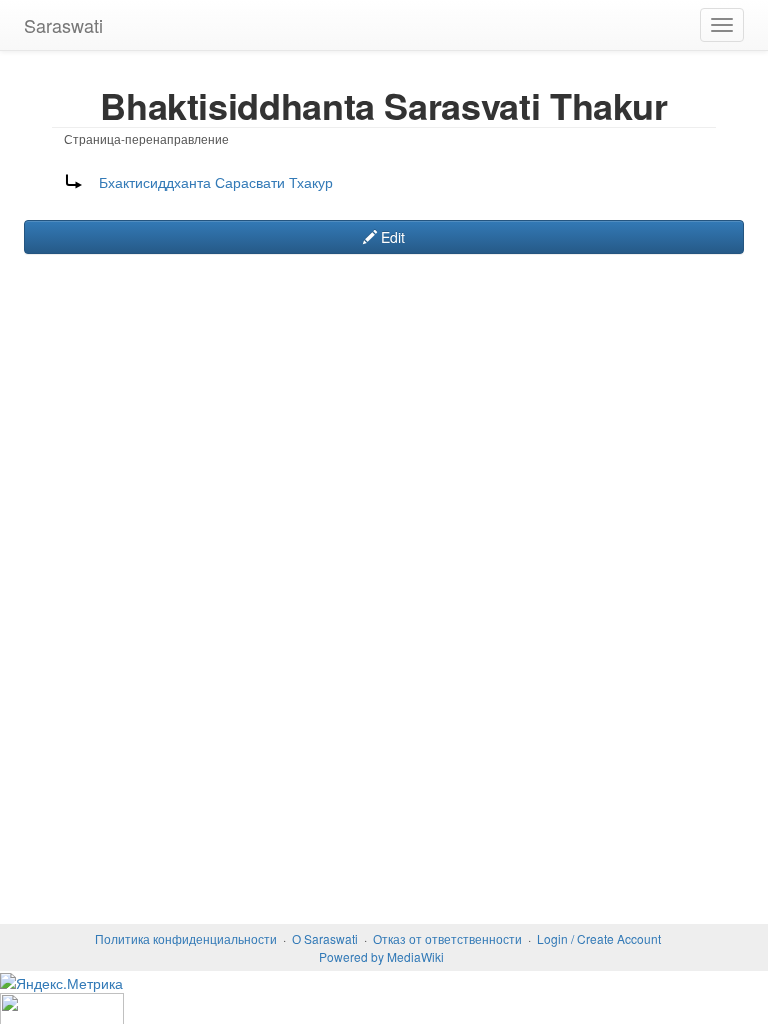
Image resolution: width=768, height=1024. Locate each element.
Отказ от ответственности (447, 938)
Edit (391, 237)
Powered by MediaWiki (381, 956)
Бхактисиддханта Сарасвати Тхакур (216, 182)
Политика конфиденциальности (186, 938)
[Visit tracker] (384, 1008)
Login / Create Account (599, 938)
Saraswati (63, 25)
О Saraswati (325, 938)
